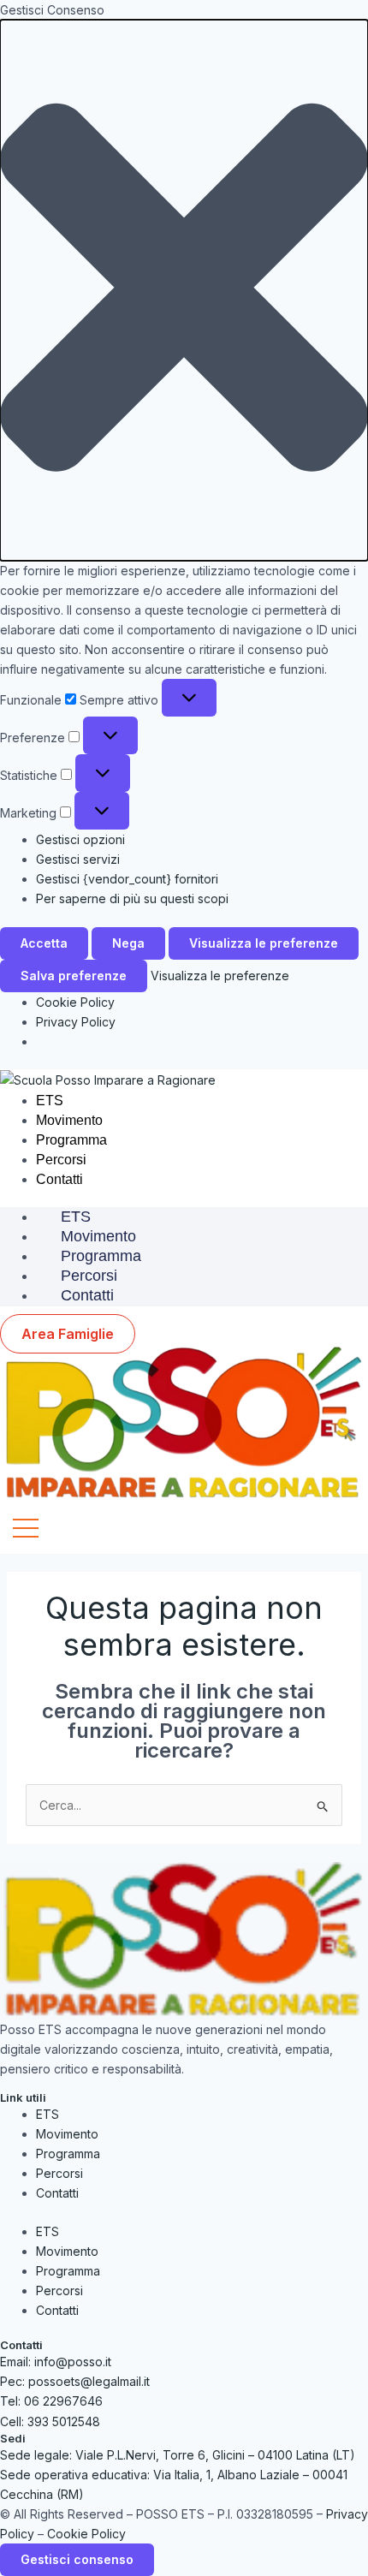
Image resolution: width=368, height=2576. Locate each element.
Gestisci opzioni (80, 839)
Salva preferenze (74, 976)
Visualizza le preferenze (264, 943)
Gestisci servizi (78, 859)
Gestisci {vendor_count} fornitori (127, 879)
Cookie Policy (75, 1002)
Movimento (69, 1120)
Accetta (44, 943)
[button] (184, 290)
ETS (50, 1101)
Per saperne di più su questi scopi (132, 898)
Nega (128, 943)
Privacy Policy (76, 1022)
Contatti (59, 1179)
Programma (71, 1140)
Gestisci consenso (77, 2559)
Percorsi (61, 1160)
